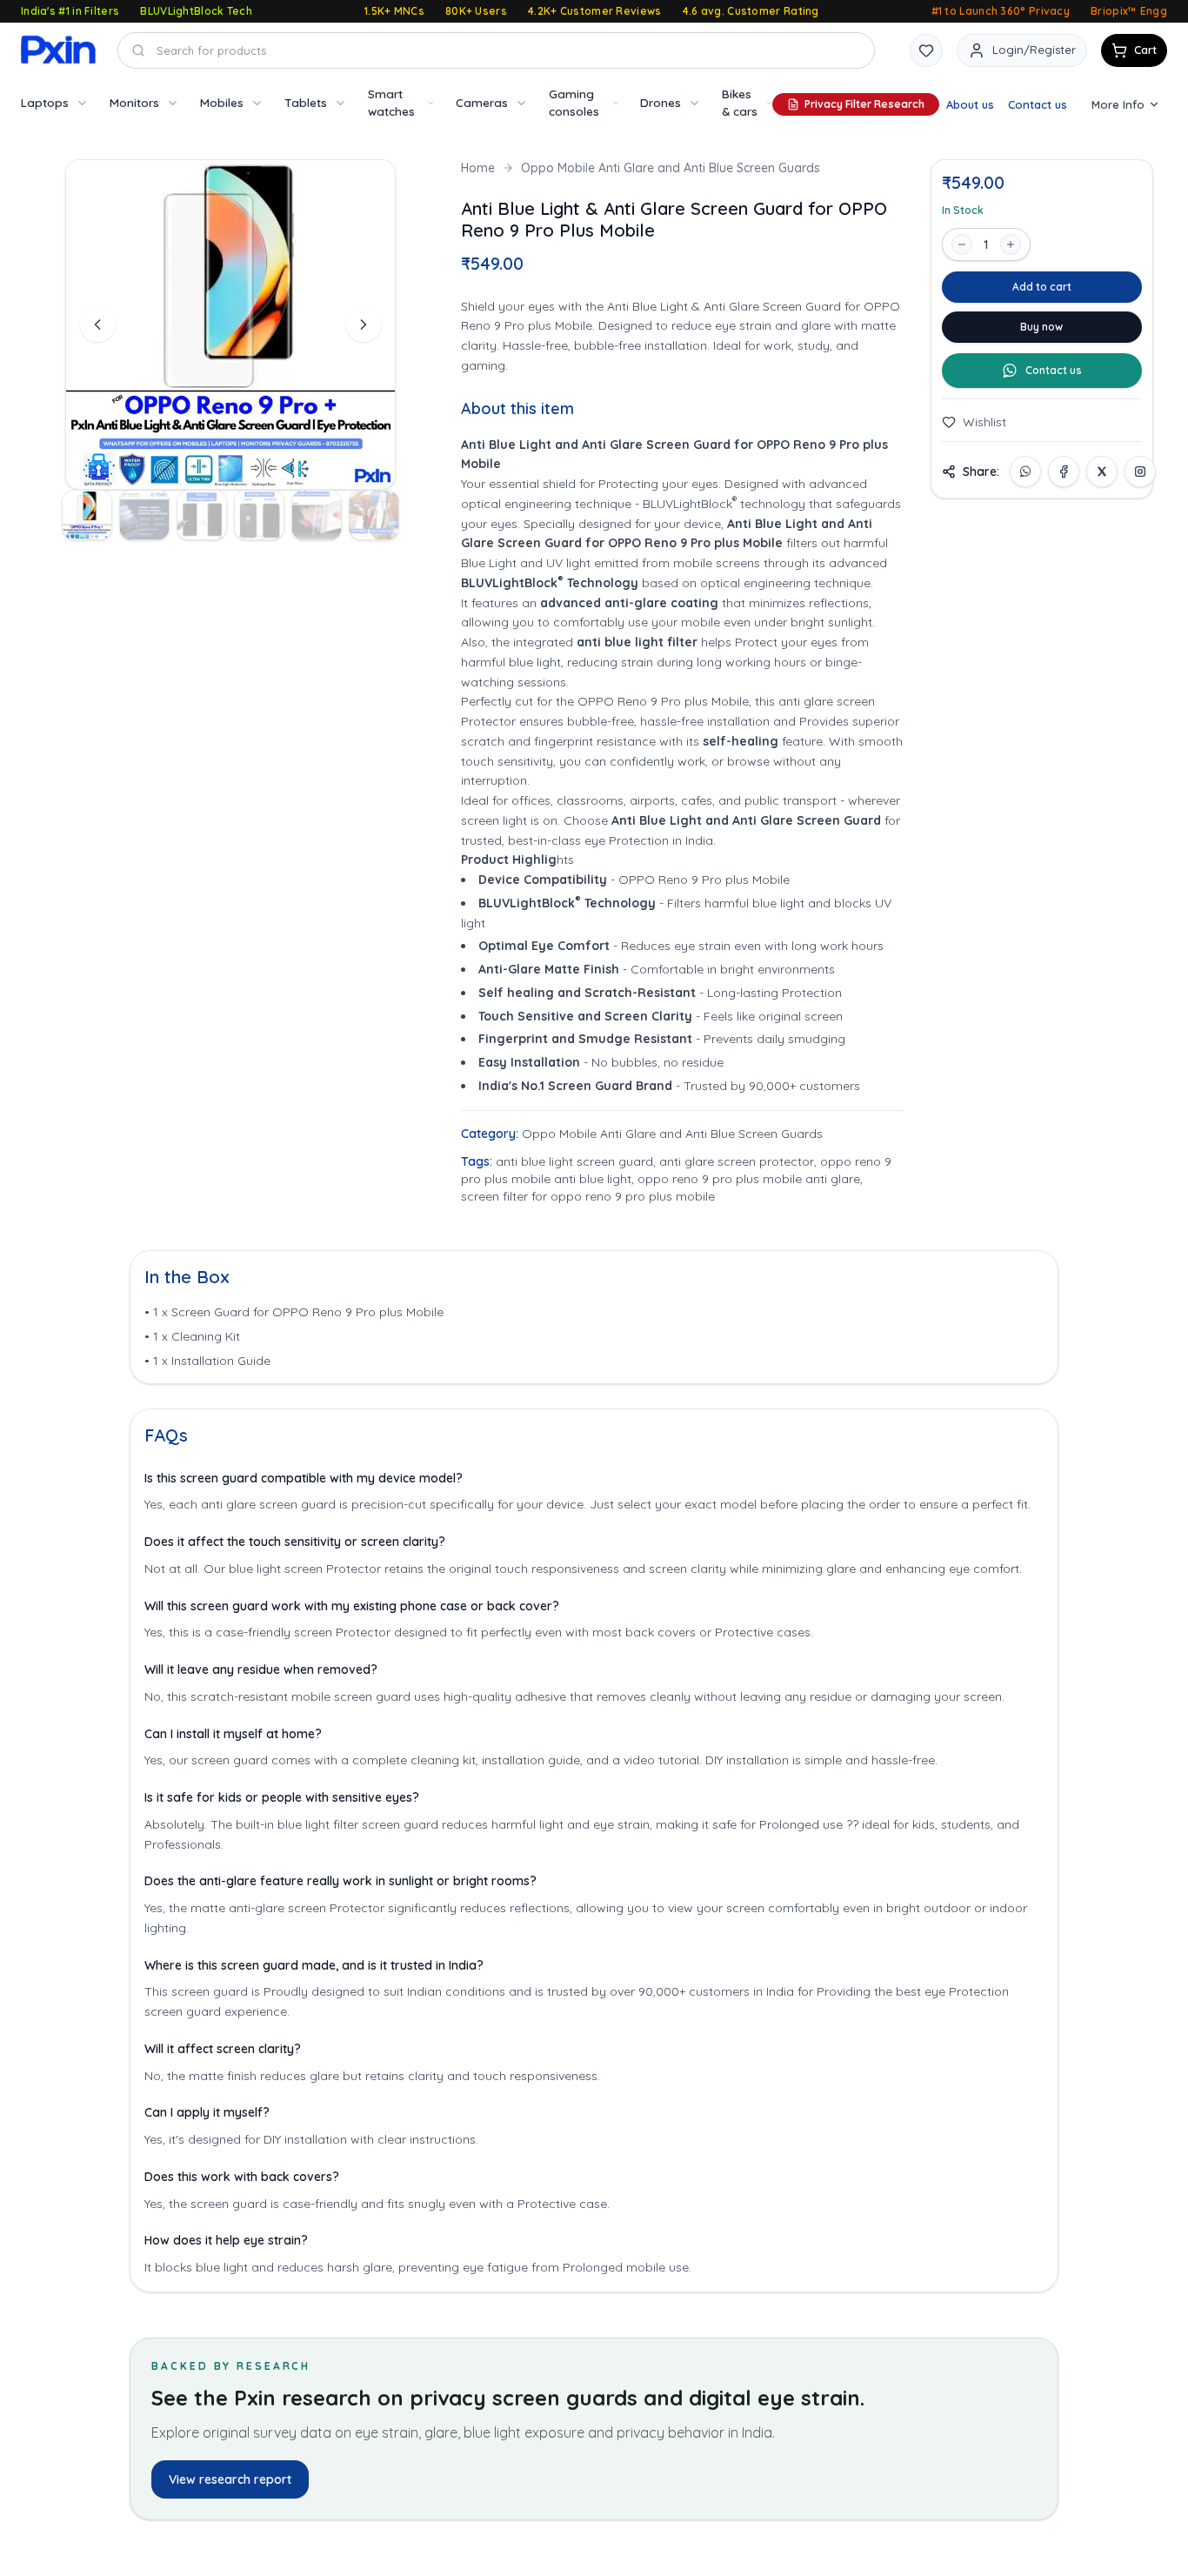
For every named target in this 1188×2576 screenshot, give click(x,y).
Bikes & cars (740, 102)
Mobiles (222, 102)
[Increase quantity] (1011, 244)
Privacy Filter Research (864, 104)
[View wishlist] (926, 50)
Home (478, 168)
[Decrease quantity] (962, 244)
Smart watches (391, 102)
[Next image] (364, 325)
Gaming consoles (574, 102)
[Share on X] (1102, 472)
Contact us (1038, 104)
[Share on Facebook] (1064, 472)
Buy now (1041, 327)
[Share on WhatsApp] (1025, 472)
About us (970, 104)
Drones (661, 102)
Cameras (482, 102)
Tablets (306, 102)
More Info (1118, 104)
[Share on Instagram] (1140, 472)
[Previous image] (97, 325)
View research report (230, 2479)
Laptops (45, 102)
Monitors (134, 102)
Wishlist (984, 422)
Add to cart (1042, 287)
